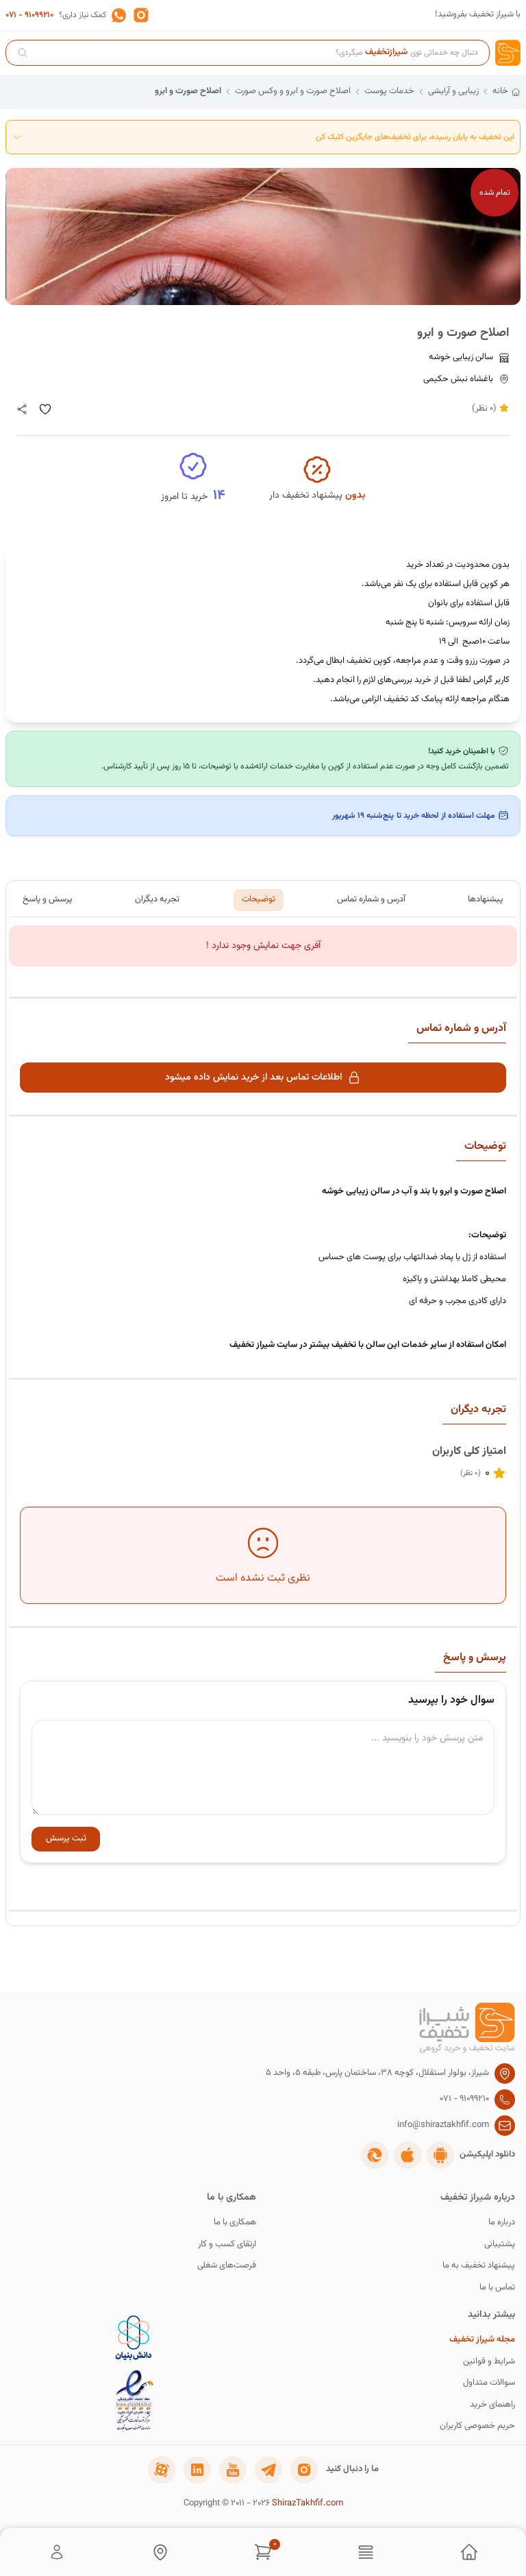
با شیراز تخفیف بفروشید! (478, 15)
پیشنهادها (486, 899)
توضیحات (259, 899)
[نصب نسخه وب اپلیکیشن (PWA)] (375, 2155)
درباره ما (502, 2223)
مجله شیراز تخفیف (482, 2340)
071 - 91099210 (29, 15)
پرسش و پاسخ (48, 899)
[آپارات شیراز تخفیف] (162, 2470)
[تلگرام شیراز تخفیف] (268, 2470)
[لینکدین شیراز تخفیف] (197, 2470)
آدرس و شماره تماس (371, 899)
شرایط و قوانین (489, 2362)
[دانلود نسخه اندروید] (440, 2155)
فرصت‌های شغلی (227, 2266)
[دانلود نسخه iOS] (408, 2155)
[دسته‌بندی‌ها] (366, 2552)
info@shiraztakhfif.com (443, 2125)
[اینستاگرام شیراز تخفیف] (304, 2470)
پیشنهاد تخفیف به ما (479, 2266)
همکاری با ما (235, 2223)
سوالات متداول (489, 2383)
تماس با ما (497, 2288)
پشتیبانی (500, 2245)
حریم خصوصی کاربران (477, 2426)
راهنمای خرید (492, 2405)
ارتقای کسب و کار (227, 2245)
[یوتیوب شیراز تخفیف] (233, 2470)
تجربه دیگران (157, 899)
